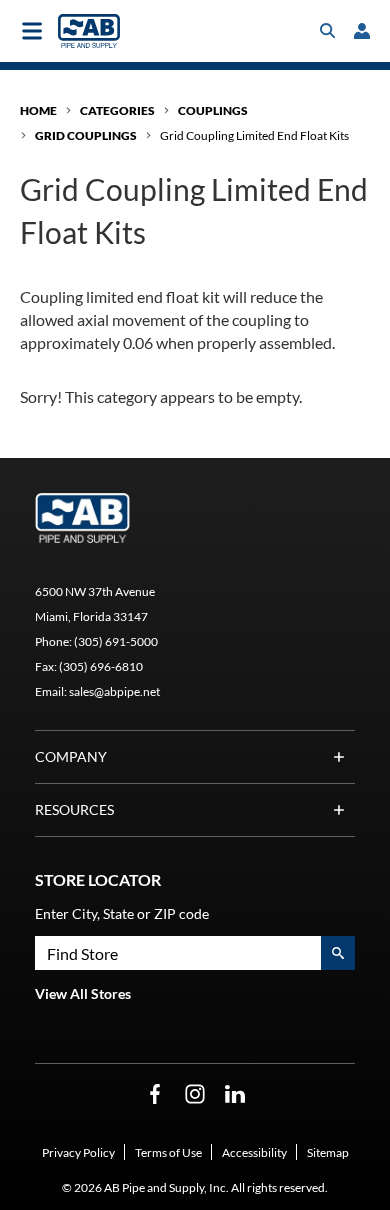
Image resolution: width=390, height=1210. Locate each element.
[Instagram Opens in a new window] (195, 1094)
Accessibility (254, 1152)
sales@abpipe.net (114, 691)
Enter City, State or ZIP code (122, 913)
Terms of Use (168, 1152)
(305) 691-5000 (116, 641)
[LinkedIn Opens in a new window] (235, 1094)
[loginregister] (362, 31)
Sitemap (328, 1152)
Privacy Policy (78, 1152)
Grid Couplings (86, 135)
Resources (74, 809)
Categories (117, 110)
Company (71, 756)
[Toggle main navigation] (32, 31)
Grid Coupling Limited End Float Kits (254, 135)
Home (38, 110)
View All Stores (83, 993)
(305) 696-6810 (101, 666)
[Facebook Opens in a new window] (155, 1094)
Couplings (213, 110)
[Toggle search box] (328, 31)
